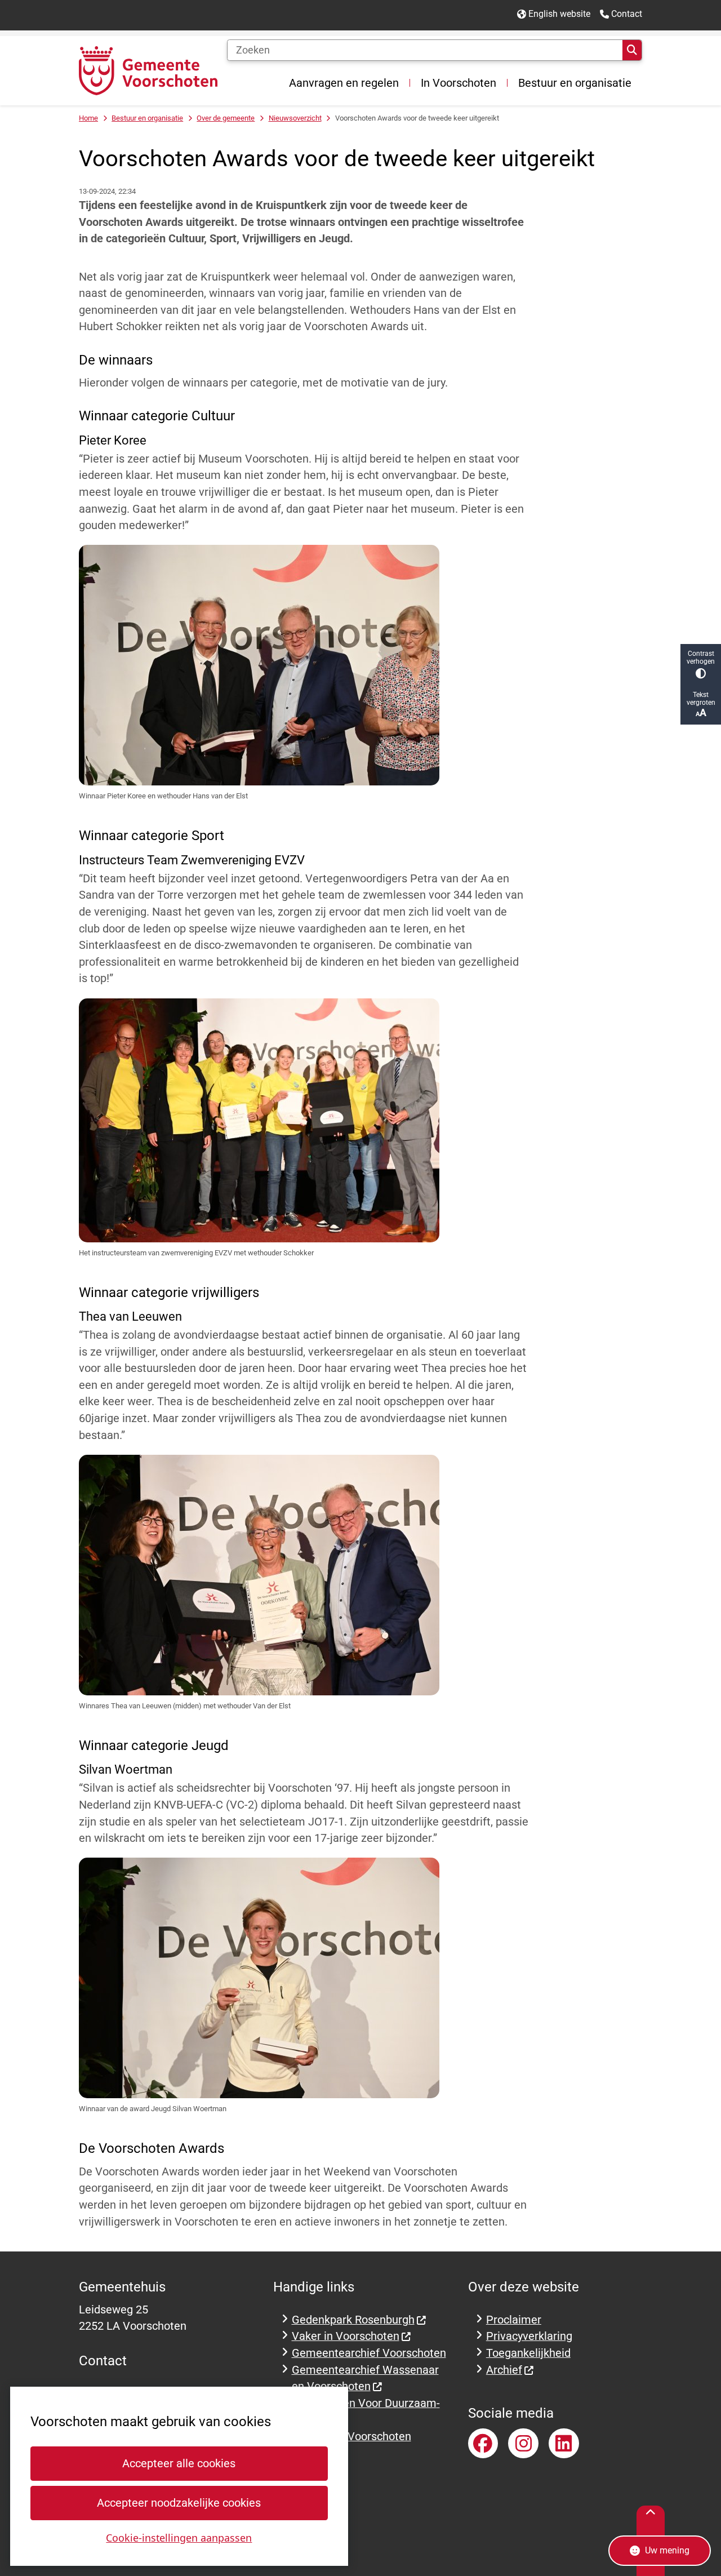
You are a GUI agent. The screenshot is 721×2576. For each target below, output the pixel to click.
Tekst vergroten (701, 699)
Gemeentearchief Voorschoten (369, 2353)
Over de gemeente (226, 118)
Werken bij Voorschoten (351, 2437)
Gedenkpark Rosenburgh (353, 2320)
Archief (504, 2370)
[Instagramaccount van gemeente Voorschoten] (523, 2444)
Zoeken (632, 50)
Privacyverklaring (529, 2336)
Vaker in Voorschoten (346, 2336)
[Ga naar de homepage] (148, 71)
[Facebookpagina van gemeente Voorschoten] (483, 2444)
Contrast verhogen (701, 658)
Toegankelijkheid (528, 2353)
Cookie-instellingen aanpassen (179, 2538)
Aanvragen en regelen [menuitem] (344, 83)
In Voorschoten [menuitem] (459, 83)
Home (88, 118)
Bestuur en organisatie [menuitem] (575, 83)
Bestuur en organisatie (147, 118)
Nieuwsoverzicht (295, 118)
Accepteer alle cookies (179, 2464)
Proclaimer (514, 2320)
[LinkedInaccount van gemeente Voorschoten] (564, 2444)
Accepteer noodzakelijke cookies (179, 2503)
